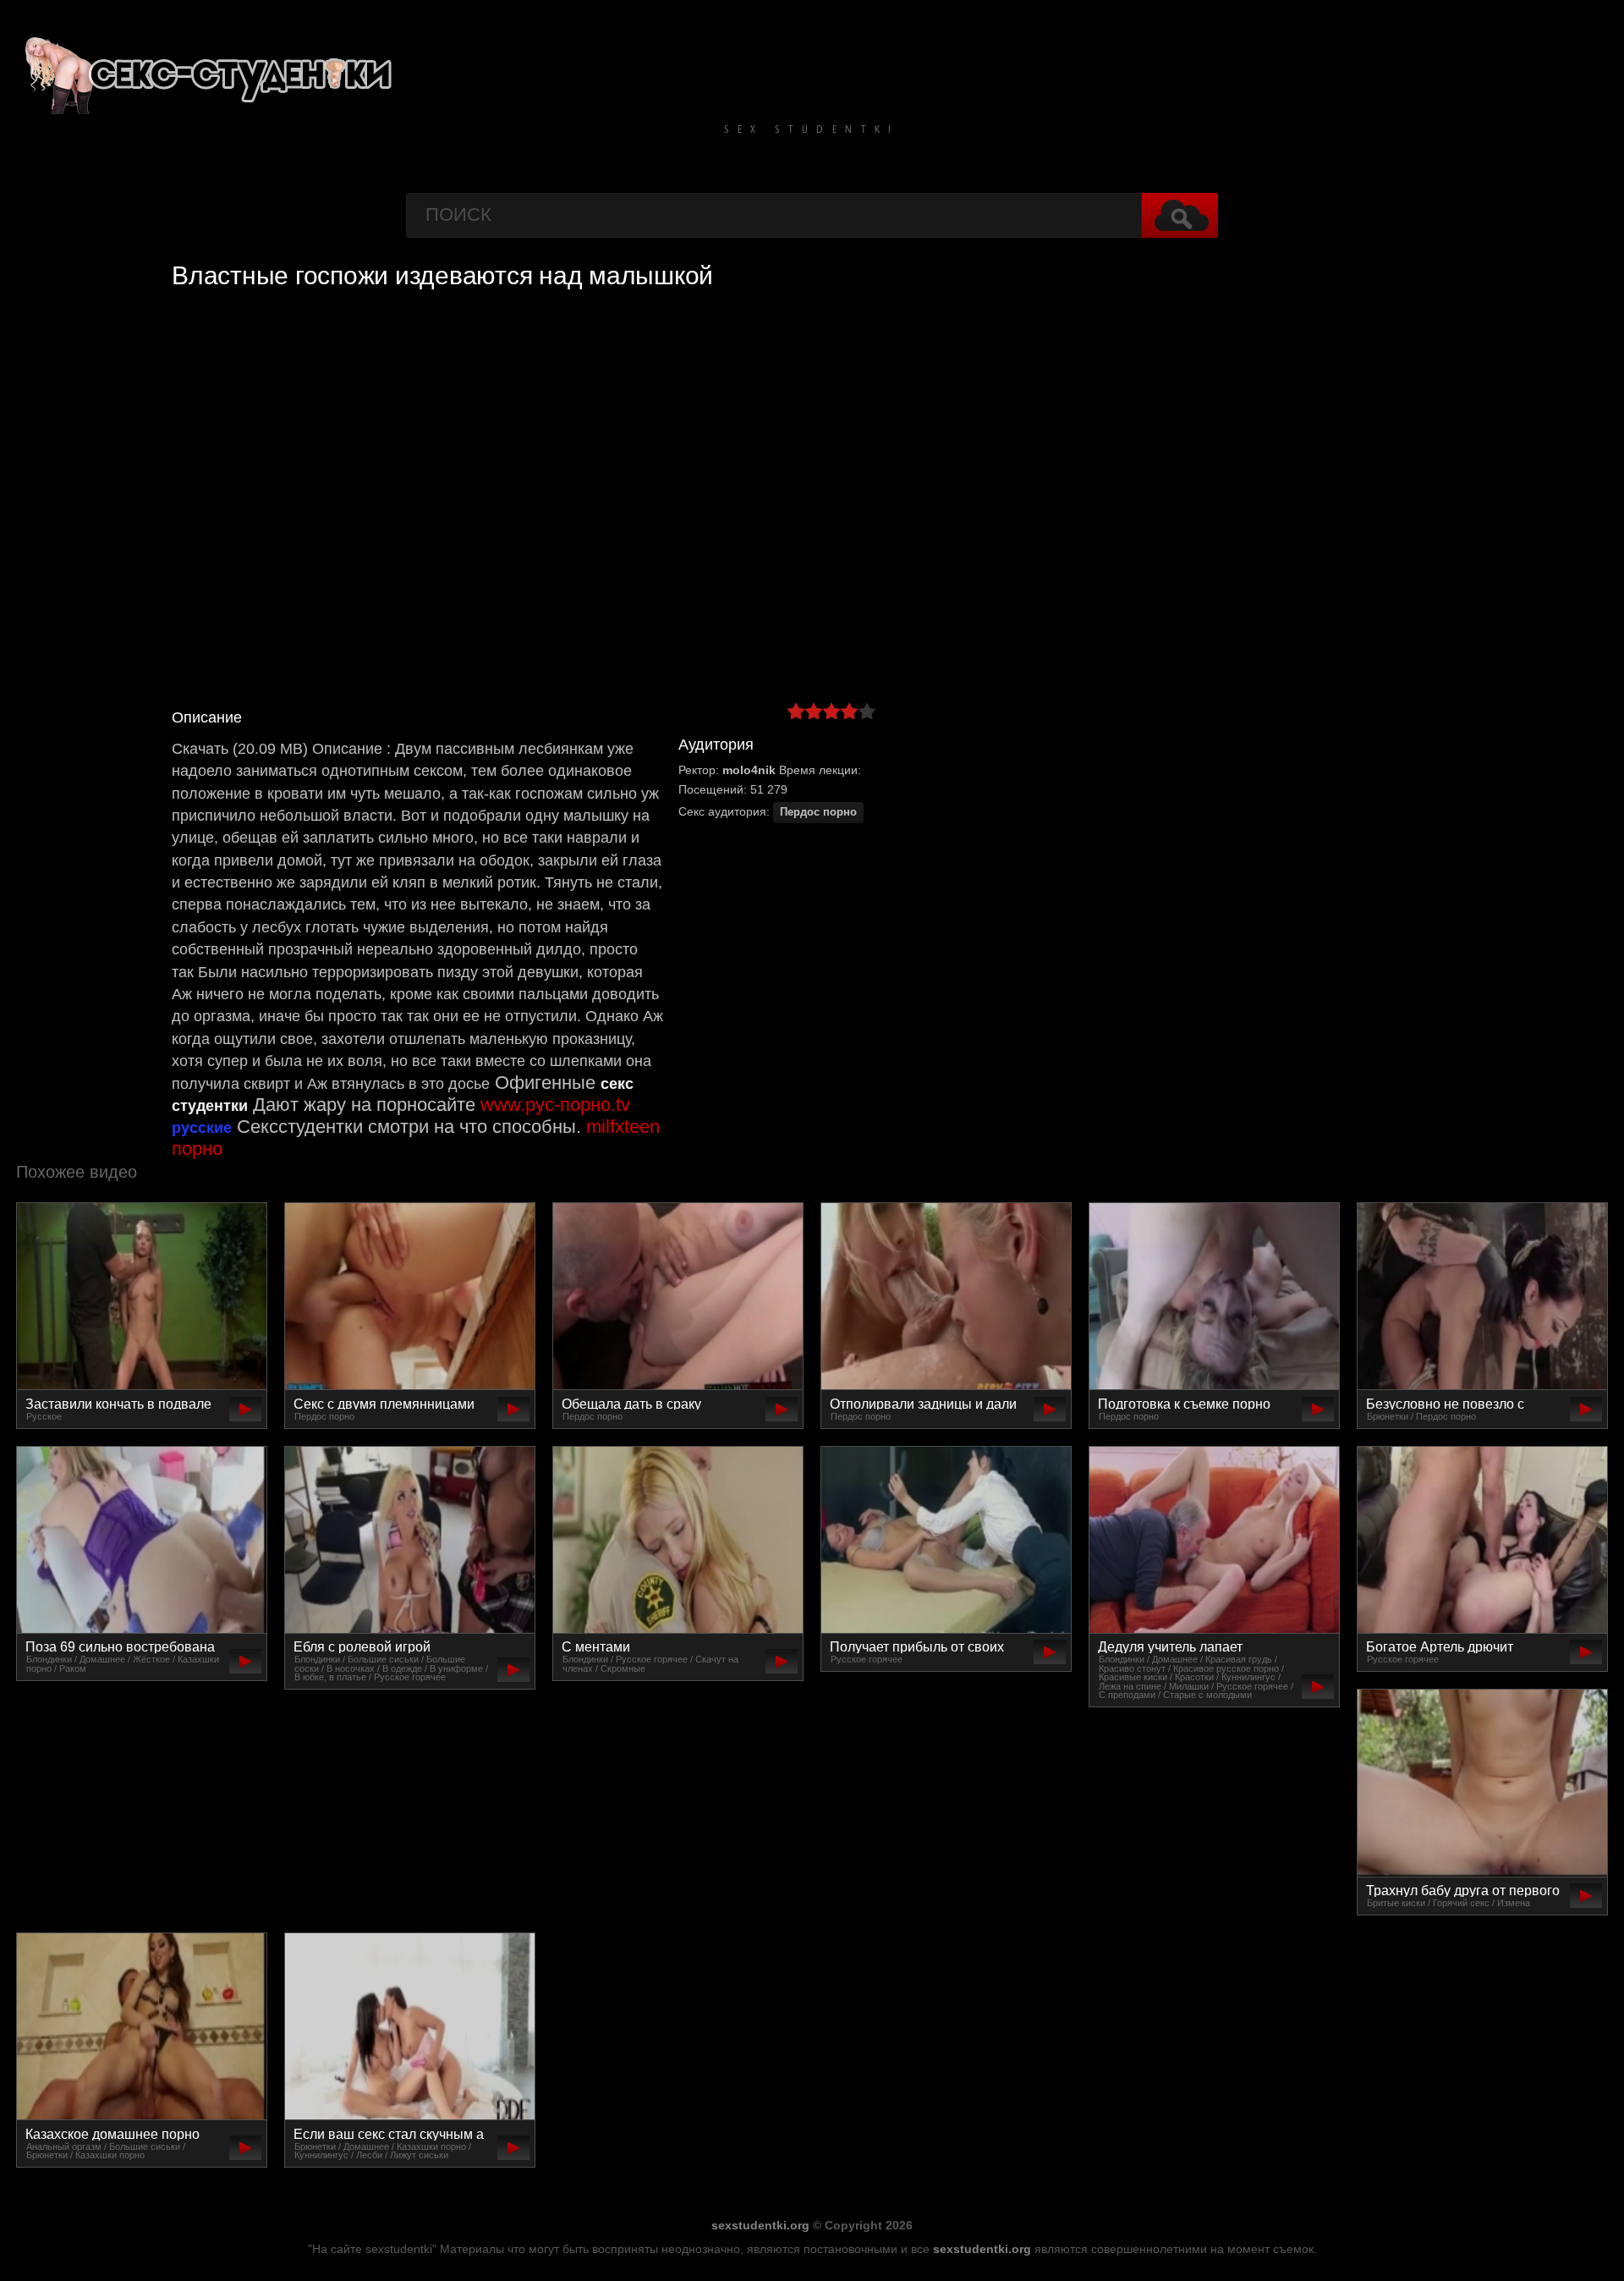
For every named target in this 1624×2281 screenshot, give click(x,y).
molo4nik (749, 770)
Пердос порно (818, 812)
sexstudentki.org (760, 2225)
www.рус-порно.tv (555, 1105)
